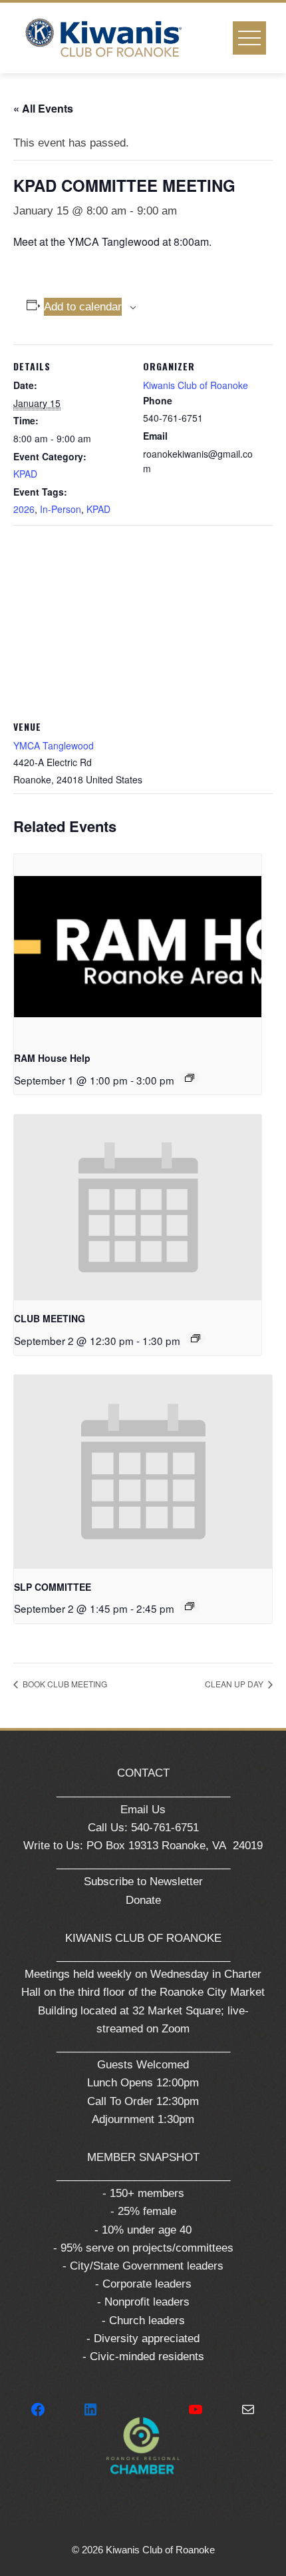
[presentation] (138, 947)
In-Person (61, 509)
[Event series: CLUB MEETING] (196, 1338)
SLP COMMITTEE (53, 1587)
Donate (143, 1900)
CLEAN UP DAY (235, 1684)
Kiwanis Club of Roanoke (196, 385)
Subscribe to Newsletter (143, 1882)
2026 (24, 509)
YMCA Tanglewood (54, 745)
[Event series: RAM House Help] (190, 1078)
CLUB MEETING (50, 1318)
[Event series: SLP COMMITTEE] (190, 1606)
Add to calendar (83, 307)
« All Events (43, 108)
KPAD (25, 474)
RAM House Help (52, 1058)
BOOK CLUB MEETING (64, 1684)
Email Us (143, 1810)
